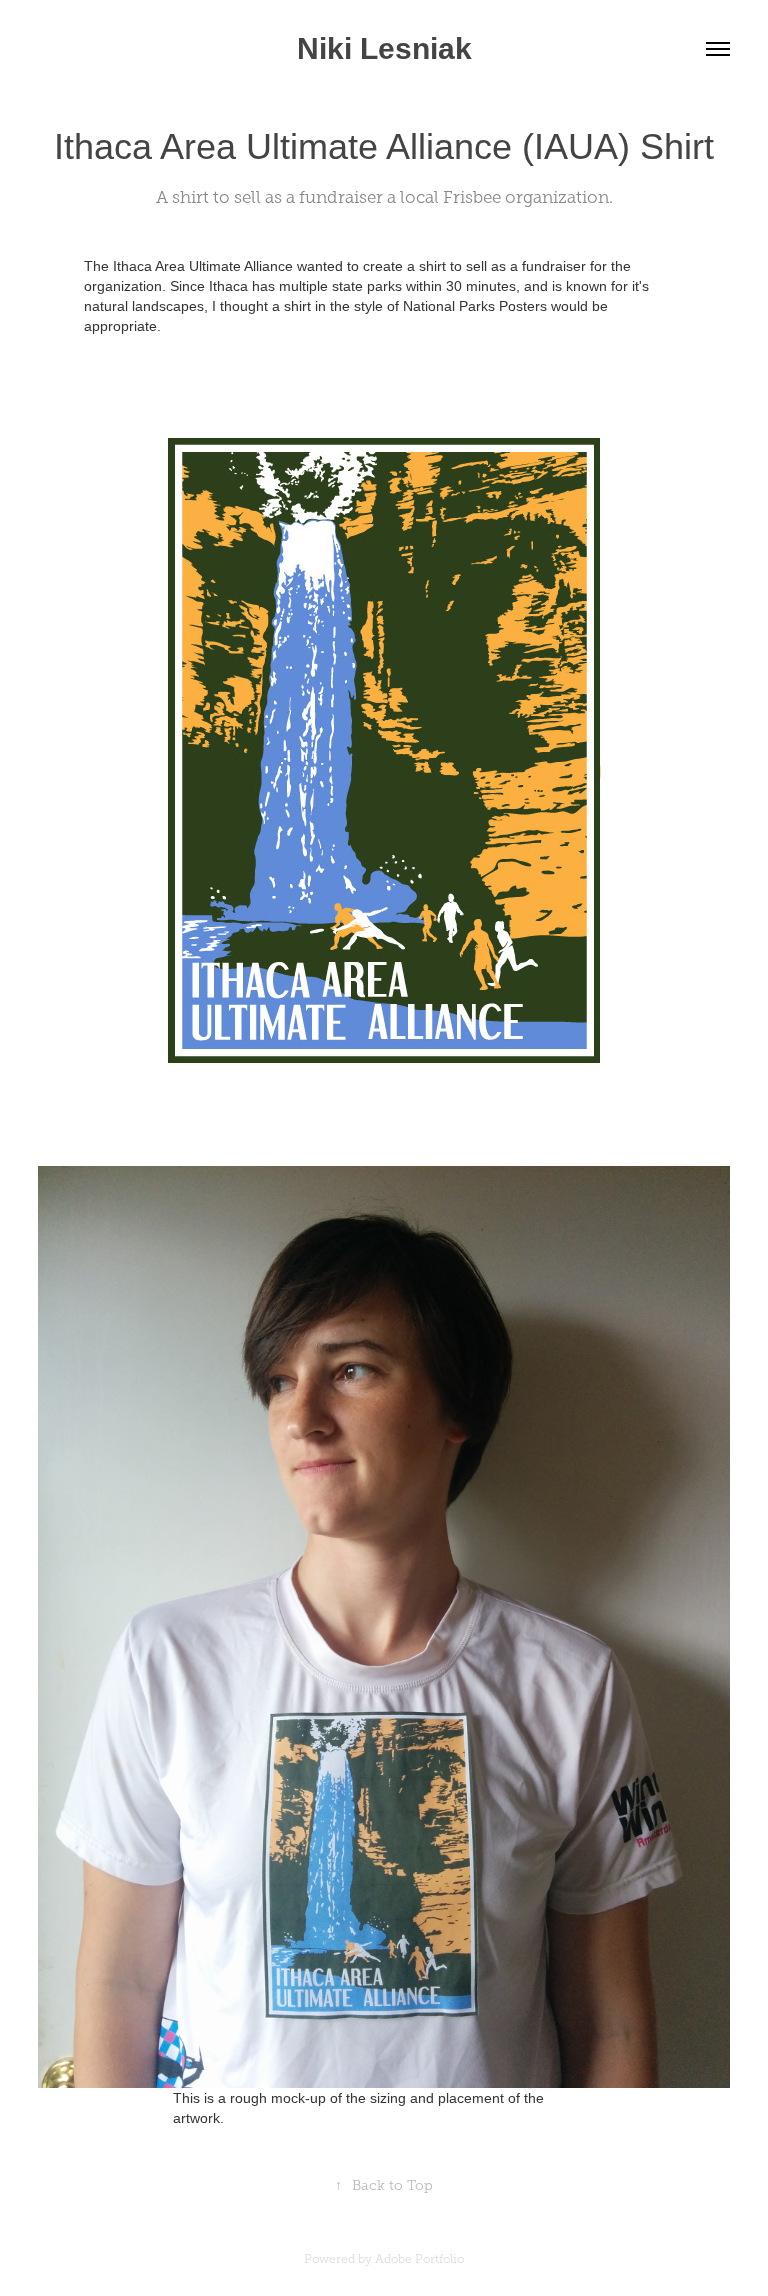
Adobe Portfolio (419, 2259)
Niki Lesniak (384, 48)
